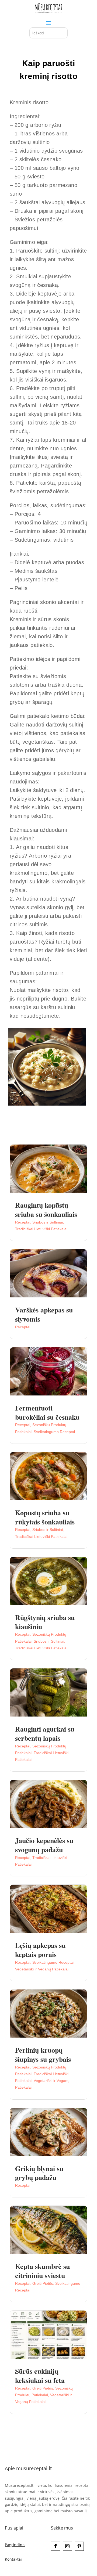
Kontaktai (13, 2559)
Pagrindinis (15, 2545)
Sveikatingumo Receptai (54, 1432)
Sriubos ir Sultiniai (48, 1222)
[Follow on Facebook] (56, 2546)
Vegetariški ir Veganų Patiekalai (42, 1969)
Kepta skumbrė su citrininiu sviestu (42, 2271)
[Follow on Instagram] (67, 2546)
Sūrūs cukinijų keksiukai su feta (40, 2376)
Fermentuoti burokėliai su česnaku (47, 1412)
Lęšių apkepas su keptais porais (40, 1950)
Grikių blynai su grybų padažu (39, 2173)
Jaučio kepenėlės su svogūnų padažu (44, 1845)
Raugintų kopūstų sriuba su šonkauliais (46, 1210)
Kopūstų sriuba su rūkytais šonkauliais (45, 1517)
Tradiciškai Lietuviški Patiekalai (41, 1229)
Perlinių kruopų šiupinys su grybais (43, 2055)
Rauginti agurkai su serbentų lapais (45, 1733)
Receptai (23, 1222)
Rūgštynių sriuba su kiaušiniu (45, 1622)
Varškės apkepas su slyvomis (44, 1314)
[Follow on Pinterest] (79, 2546)
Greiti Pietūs (43, 2283)
